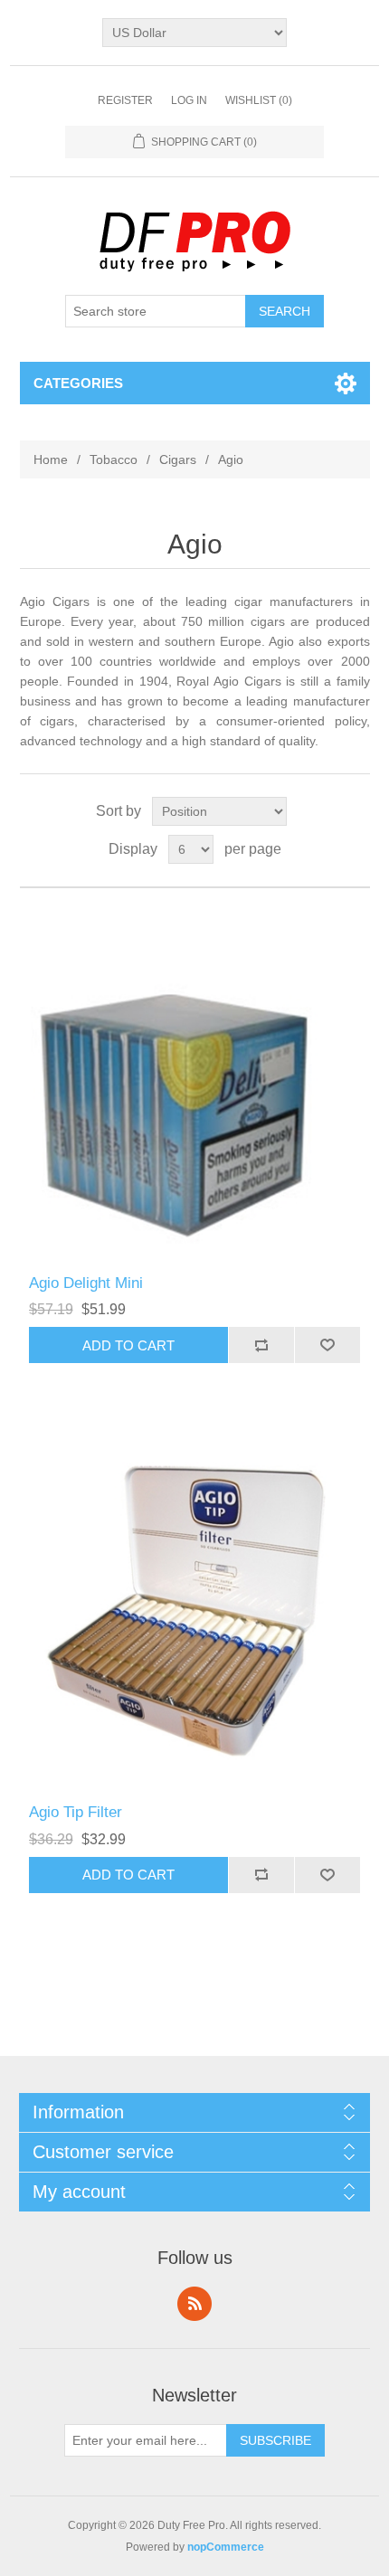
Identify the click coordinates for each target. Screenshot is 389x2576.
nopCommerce (226, 2547)
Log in (189, 100)
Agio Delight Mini (86, 1283)
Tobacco (114, 459)
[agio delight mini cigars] (195, 1081)
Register (125, 100)
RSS (194, 2304)
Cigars (178, 459)
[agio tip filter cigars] (195, 1610)
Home (51, 459)
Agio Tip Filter (76, 1812)
